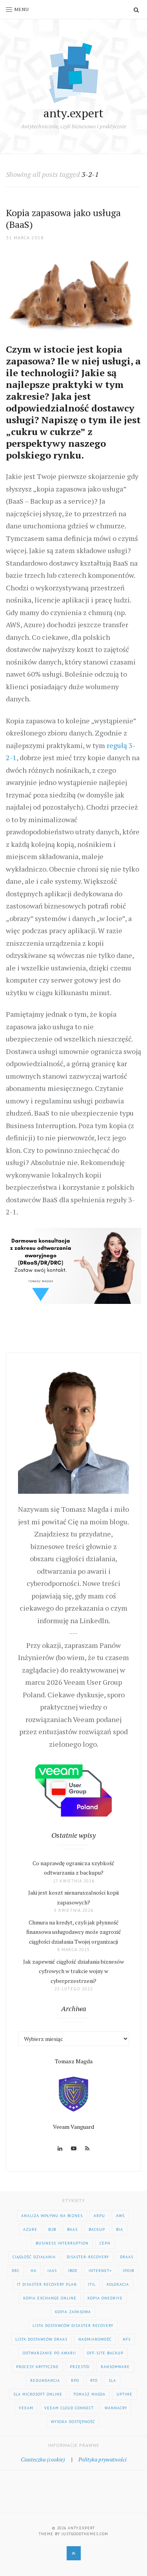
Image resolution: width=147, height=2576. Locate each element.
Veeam (26, 2408)
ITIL (92, 2284)
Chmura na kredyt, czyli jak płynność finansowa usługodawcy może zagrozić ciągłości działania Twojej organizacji (74, 1932)
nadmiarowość (95, 2339)
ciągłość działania (34, 2257)
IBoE (73, 2271)
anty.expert (73, 113)
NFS (127, 2339)
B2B (52, 2229)
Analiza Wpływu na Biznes (52, 2216)
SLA (112, 2380)
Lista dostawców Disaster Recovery (73, 2326)
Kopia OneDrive (105, 2298)
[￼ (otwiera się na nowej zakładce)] (73, 1265)
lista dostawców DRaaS (41, 2339)
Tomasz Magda (89, 2394)
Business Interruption (62, 2243)
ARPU (99, 2216)
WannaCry (116, 2408)
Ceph (105, 2243)
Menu (22, 9)
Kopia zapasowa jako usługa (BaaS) (63, 218)
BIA (120, 2229)
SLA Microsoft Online (38, 2394)
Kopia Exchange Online (50, 2298)
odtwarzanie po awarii (49, 2353)
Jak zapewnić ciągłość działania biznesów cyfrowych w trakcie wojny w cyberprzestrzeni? (73, 1971)
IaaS (52, 2271)
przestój (80, 2367)
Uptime (124, 2394)
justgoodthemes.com (85, 2534)
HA (34, 2271)
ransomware (115, 2367)
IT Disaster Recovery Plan (47, 2284)
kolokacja (118, 2284)
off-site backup (105, 2353)
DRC (16, 2271)
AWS (120, 2216)
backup (97, 2229)
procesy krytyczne (37, 2367)
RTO (94, 2380)
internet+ (100, 2271)
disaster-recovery (88, 2257)
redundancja (45, 2380)
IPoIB (128, 2271)
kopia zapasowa (73, 2312)
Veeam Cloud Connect (69, 2408)
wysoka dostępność (73, 2422)
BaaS (72, 2229)
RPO (75, 2380)
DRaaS (127, 2257)
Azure (30, 2229)
